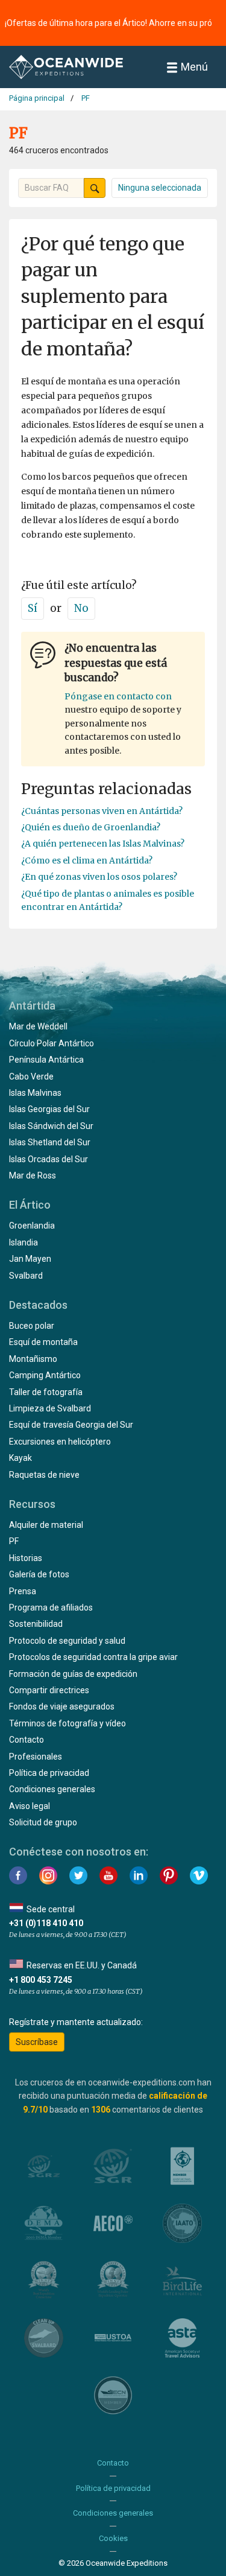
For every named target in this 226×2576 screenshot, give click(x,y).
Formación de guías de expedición (73, 1674)
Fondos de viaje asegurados (62, 1706)
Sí (33, 608)
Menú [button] (194, 67)
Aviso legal (30, 1806)
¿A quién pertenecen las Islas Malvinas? (103, 844)
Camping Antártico (45, 1375)
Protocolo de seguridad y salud (67, 1641)
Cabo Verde (31, 1077)
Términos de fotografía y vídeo (67, 1723)
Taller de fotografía (46, 1392)
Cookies (113, 2538)
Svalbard (26, 1276)
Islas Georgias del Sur (49, 1109)
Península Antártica (46, 1060)
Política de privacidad (49, 1773)
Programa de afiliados (51, 1608)
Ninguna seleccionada (160, 188)
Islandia (24, 1242)
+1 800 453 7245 (41, 1980)
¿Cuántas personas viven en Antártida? (102, 811)
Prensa (23, 1591)
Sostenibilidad (36, 1624)
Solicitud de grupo (43, 1822)
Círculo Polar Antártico (52, 1043)
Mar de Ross (33, 1175)
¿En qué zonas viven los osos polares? (99, 877)
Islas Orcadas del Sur (49, 1159)
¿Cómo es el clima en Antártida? (87, 860)
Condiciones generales (52, 1789)
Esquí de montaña (43, 1342)
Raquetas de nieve (44, 1475)
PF (14, 1541)
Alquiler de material (46, 1525)
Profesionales (36, 1757)
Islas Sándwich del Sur (51, 1126)
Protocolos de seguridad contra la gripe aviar (93, 1657)
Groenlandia (32, 1226)
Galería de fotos (39, 1574)
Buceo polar (32, 1326)
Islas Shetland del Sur (50, 1142)
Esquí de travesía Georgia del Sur (71, 1425)
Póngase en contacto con (118, 696)
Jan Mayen (30, 1259)
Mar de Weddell (38, 1026)
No (81, 608)
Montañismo (33, 1359)
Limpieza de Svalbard (50, 1408)
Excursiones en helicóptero (60, 1442)
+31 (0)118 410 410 (46, 1923)
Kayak (20, 1458)
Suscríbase (37, 2042)
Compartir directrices (49, 1690)
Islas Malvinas (35, 1093)
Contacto (27, 1740)
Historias (26, 1558)
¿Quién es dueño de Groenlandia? (91, 827)
